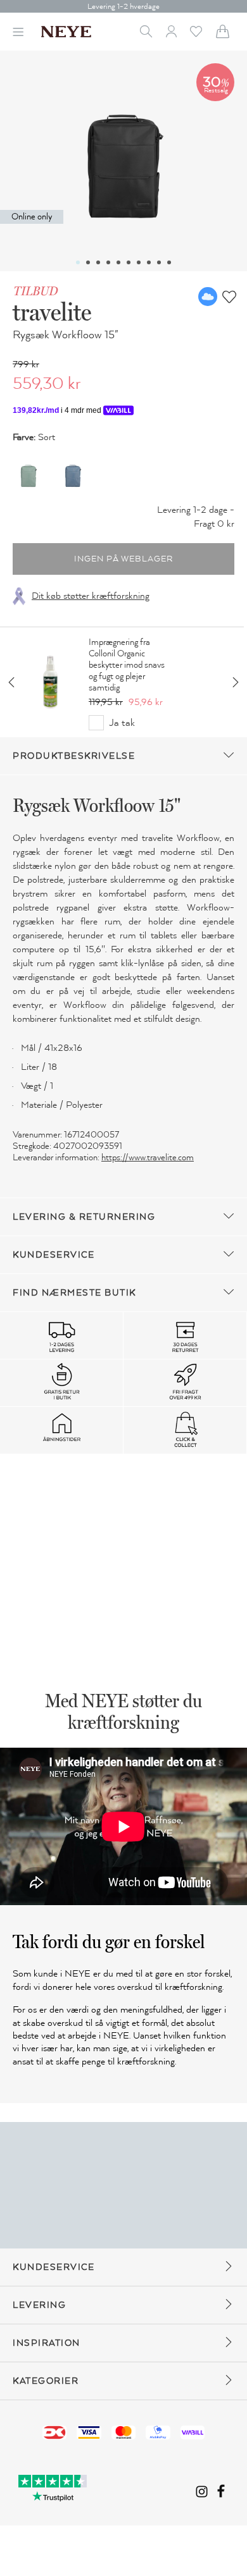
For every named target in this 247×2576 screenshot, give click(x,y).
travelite (52, 312)
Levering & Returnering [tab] (84, 1217)
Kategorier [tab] (46, 2381)
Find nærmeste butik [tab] (74, 1293)
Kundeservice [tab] (54, 1255)
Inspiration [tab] (47, 2343)
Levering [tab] (39, 2305)
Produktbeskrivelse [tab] (74, 756)
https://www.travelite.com (148, 1157)
